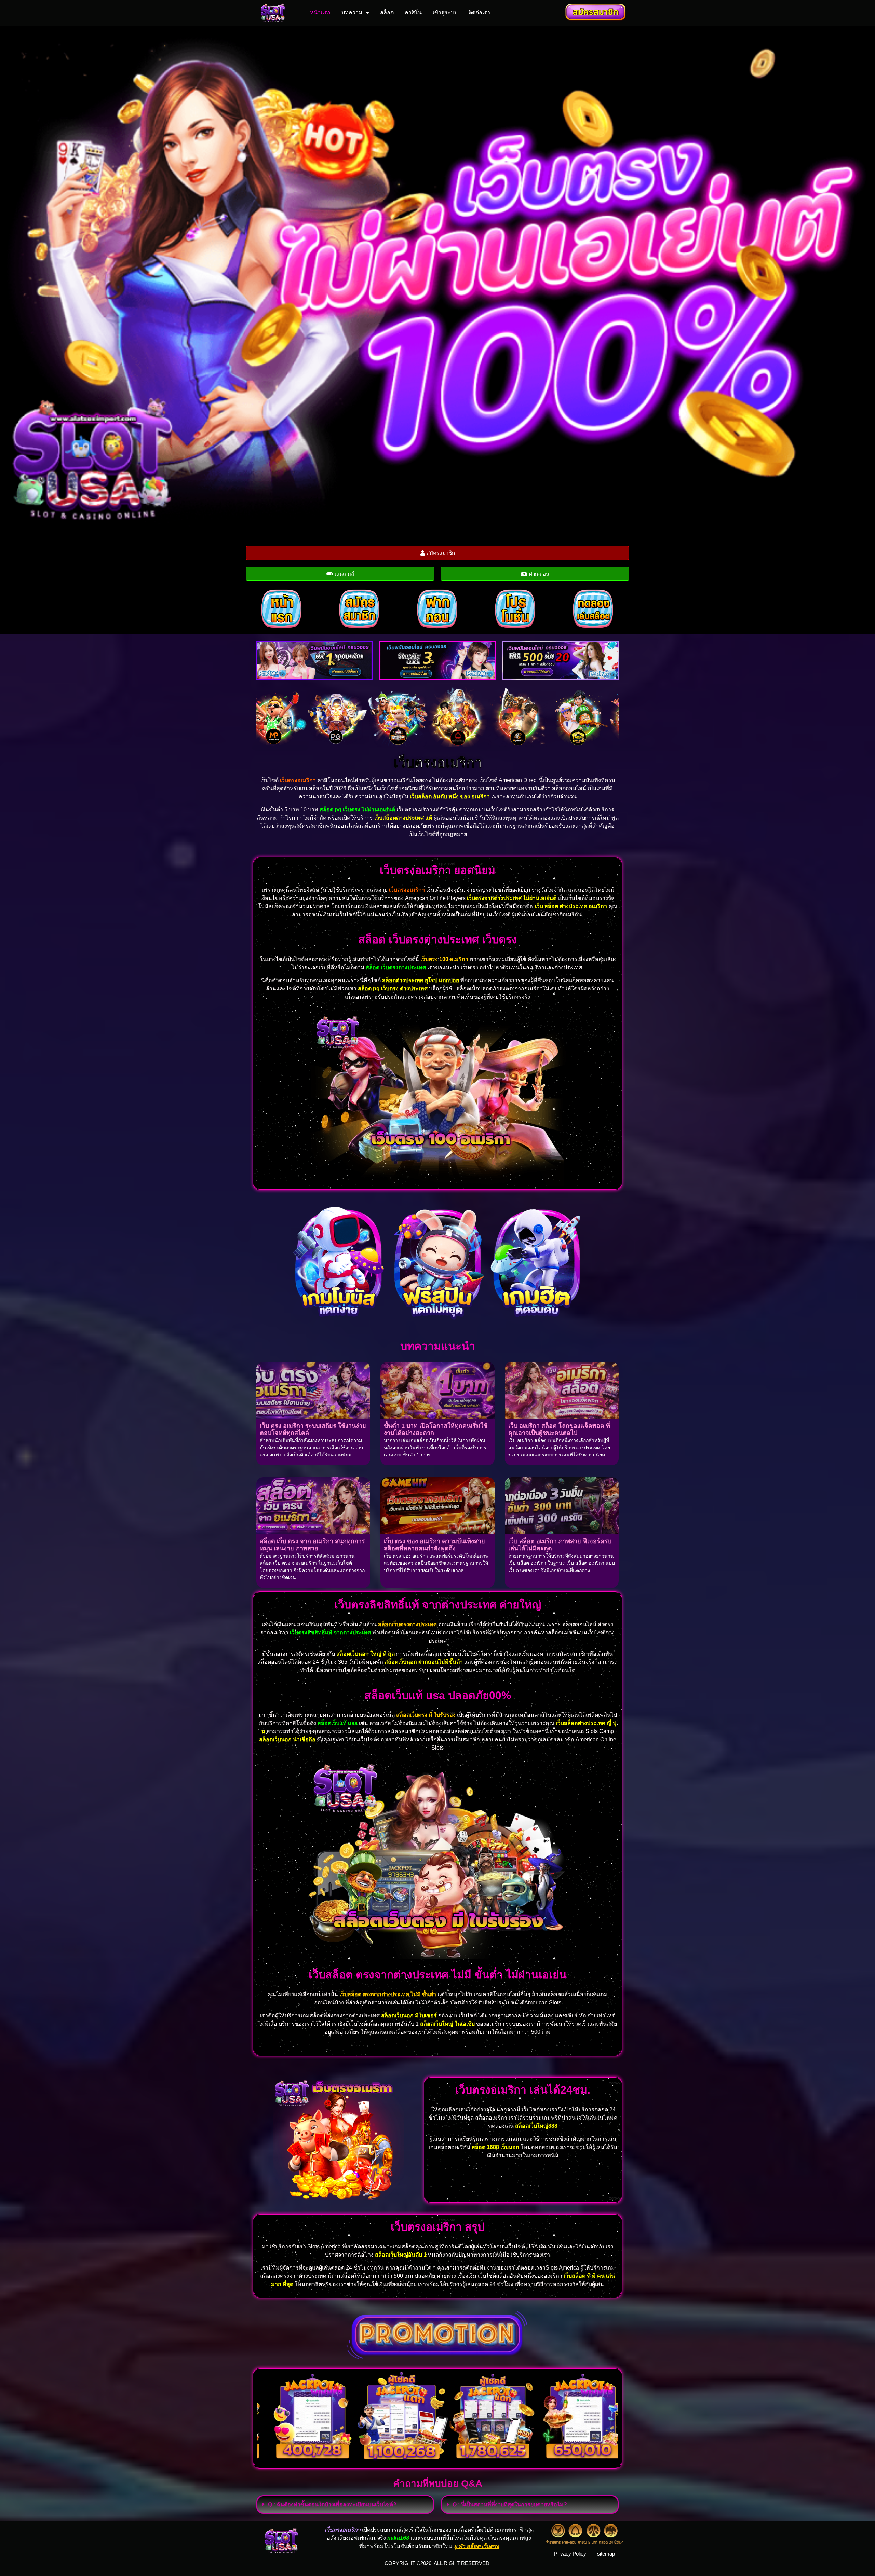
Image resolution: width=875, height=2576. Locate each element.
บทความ (352, 12)
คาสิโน (413, 12)
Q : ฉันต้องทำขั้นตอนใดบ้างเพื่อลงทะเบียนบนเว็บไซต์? (332, 2504)
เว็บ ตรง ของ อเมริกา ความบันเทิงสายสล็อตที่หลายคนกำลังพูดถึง (434, 1545)
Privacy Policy (570, 2554)
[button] (345, 2505)
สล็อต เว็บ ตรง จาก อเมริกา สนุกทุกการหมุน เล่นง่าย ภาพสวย (312, 1545)
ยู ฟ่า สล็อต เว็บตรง (476, 2546)
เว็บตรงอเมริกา (438, 763)
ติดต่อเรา (479, 12)
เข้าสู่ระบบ (445, 12)
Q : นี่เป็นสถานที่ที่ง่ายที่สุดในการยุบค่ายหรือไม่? (510, 2504)
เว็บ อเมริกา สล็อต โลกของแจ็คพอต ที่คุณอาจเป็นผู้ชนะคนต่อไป (559, 1429)
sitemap (606, 2554)
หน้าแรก (320, 12)
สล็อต (387, 12)
